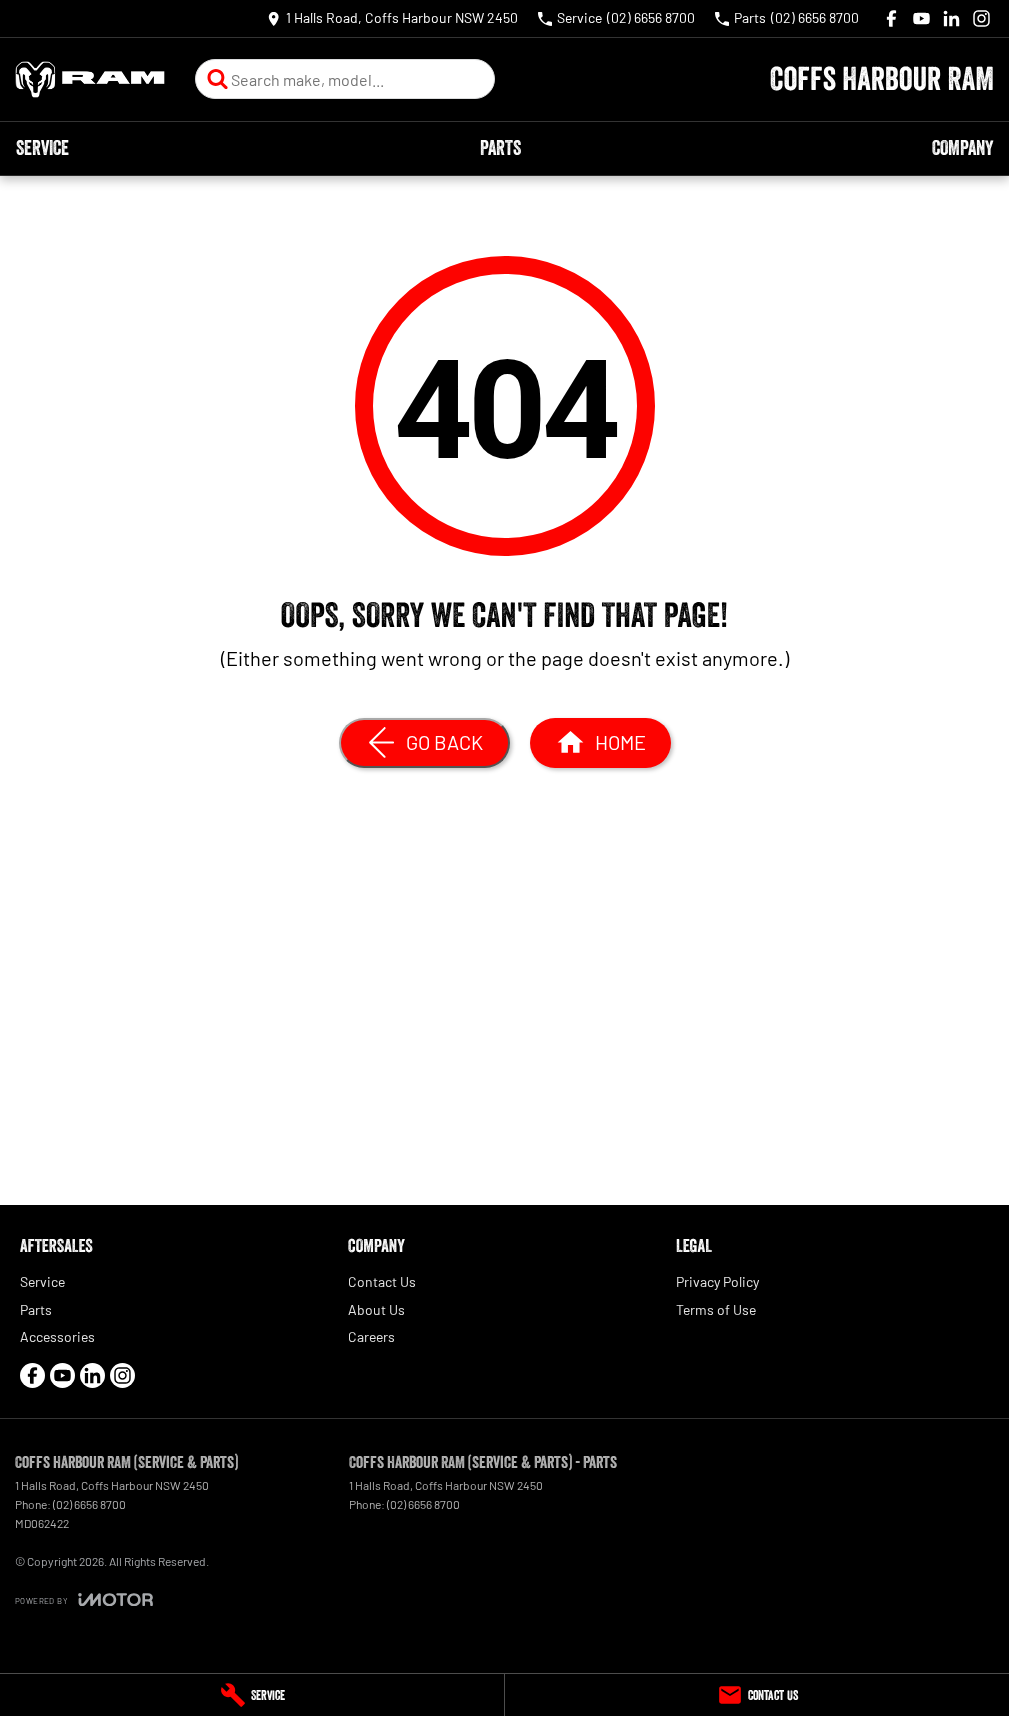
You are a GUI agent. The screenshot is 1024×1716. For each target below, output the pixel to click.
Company (962, 148)
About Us (376, 1309)
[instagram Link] (981, 18)
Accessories (57, 1336)
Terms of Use (716, 1309)
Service (42, 148)
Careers (371, 1336)
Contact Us (382, 1281)
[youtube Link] (921, 18)
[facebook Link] (891, 18)
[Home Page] (90, 79)
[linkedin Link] (951, 18)
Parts (500, 148)
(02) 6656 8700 (89, 1504)
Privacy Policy (717, 1281)
